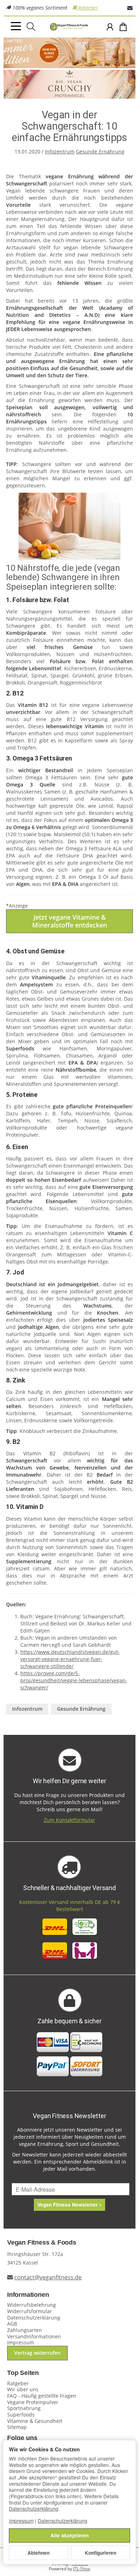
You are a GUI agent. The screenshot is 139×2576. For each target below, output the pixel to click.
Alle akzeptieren (70, 2535)
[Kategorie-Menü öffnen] (16, 26)
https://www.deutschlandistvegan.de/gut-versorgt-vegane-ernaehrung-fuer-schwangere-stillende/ (70, 1659)
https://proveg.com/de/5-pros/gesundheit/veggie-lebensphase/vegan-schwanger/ (74, 1680)
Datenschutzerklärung (34, 2509)
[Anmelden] (110, 27)
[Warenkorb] (123, 27)
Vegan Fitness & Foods (42, 2243)
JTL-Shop (82, 2569)
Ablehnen (38, 2553)
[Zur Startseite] (69, 27)
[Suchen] (31, 27)
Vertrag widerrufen (37, 2353)
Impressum (21, 2521)
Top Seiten (23, 2373)
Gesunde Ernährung (100, 151)
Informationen (28, 2295)
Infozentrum (60, 151)
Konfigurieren (101, 2553)
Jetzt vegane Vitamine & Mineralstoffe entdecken (69, 921)
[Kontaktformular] (130, 8)
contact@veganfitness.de (48, 2277)
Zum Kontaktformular (69, 1820)
